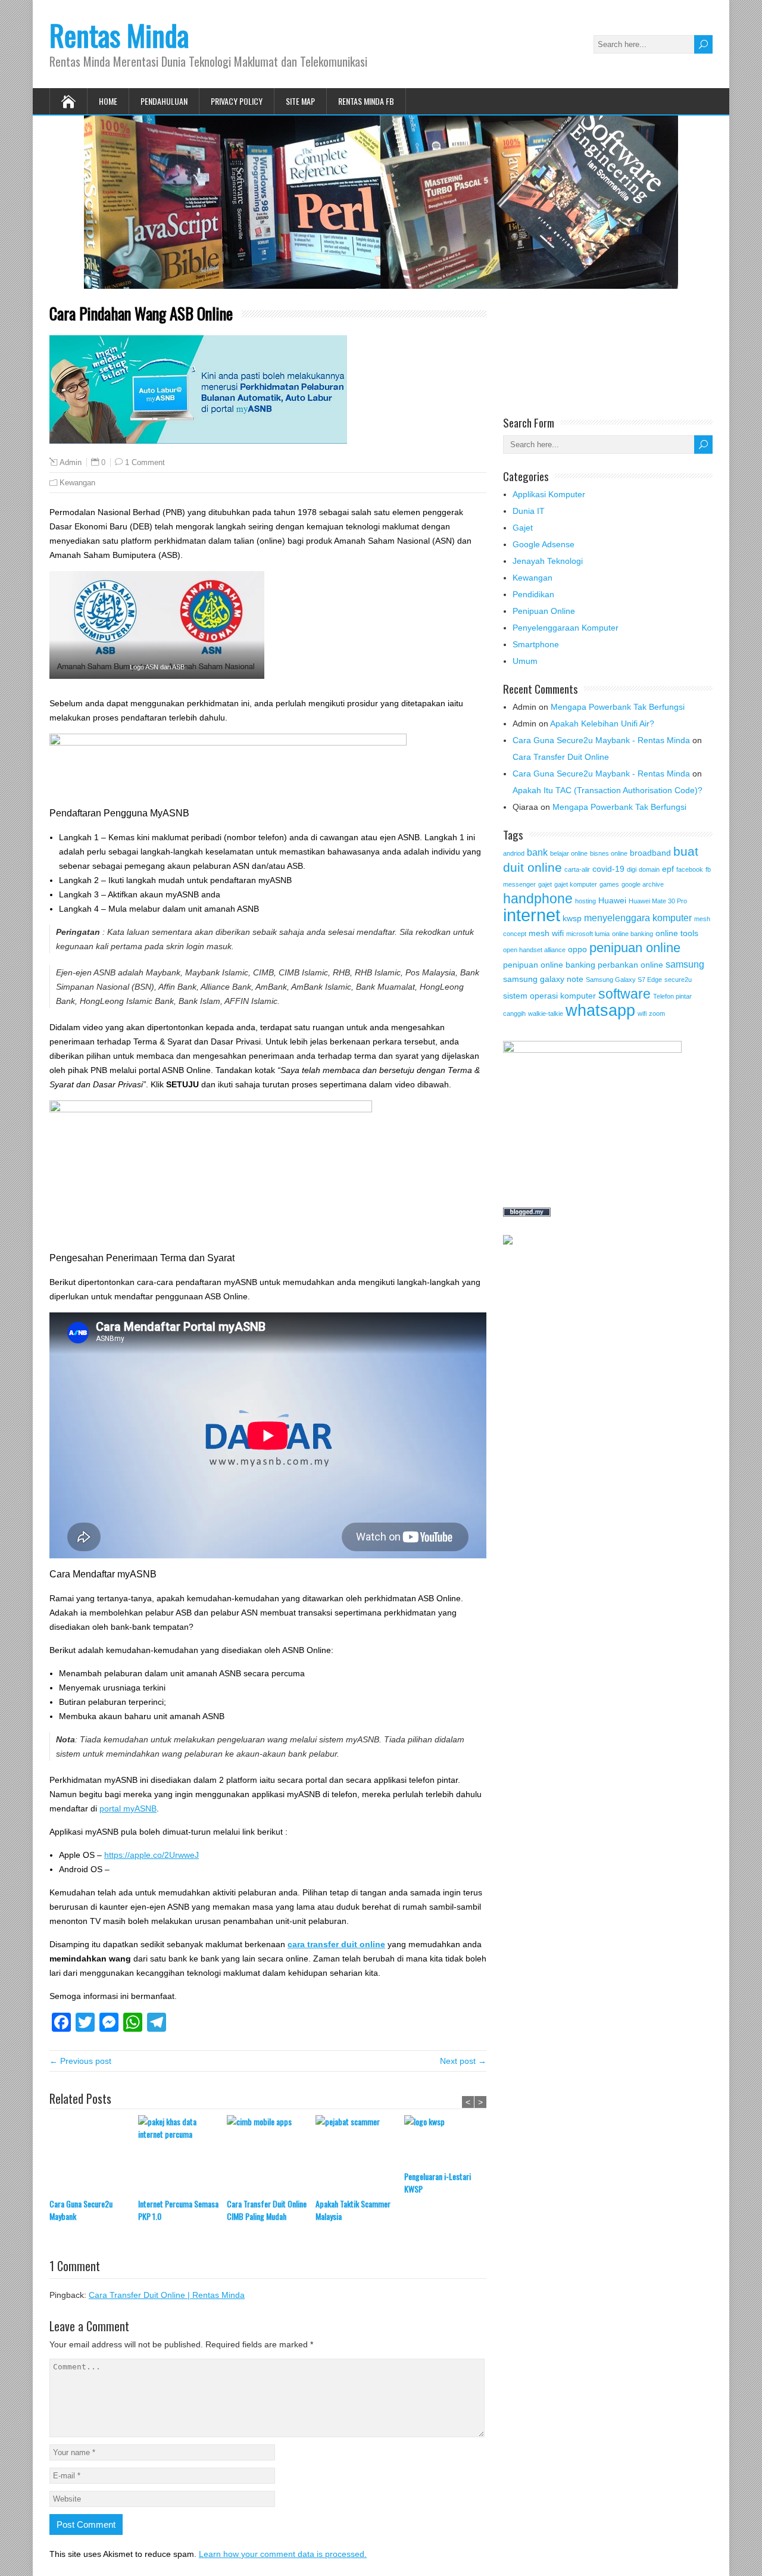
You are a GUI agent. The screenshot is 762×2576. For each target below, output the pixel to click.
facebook (690, 869)
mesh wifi (546, 933)
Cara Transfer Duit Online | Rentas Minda (167, 2295)
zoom (657, 1013)
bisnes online (609, 853)
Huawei (612, 900)
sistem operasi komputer (549, 996)
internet (532, 915)
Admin (71, 463)
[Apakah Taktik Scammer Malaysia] (360, 2156)
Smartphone (536, 644)
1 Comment (145, 462)
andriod (514, 853)
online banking (633, 934)
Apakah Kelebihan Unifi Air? (602, 723)
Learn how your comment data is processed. (283, 2554)
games (609, 884)
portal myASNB (128, 1808)
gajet (545, 884)
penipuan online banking (549, 965)
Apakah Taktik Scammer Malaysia (353, 2210)
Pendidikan (533, 594)
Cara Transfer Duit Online (561, 757)
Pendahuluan (164, 101)
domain (649, 869)
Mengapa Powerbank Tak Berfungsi (618, 707)
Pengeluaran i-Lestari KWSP (438, 2182)
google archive (643, 884)
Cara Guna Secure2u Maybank (81, 2210)
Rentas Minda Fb (366, 101)
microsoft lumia (588, 934)
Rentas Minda (119, 35)
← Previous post (80, 2061)
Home (108, 101)
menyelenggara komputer (638, 918)
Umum (525, 661)
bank (537, 852)
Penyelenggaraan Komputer (566, 628)
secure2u (678, 980)
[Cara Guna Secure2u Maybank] (94, 2156)
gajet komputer (576, 884)
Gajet (523, 528)
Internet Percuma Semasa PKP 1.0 (178, 2210)
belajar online (569, 853)
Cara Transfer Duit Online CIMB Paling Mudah (267, 2210)
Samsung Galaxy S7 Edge (624, 980)
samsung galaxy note (543, 979)
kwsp (572, 918)
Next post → (463, 2061)
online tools (677, 933)
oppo (577, 949)
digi (632, 869)
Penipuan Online (544, 611)
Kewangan (77, 483)
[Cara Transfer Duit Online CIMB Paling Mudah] (271, 2156)
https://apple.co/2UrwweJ (152, 1855)
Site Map (300, 101)
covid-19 (608, 869)
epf (668, 869)
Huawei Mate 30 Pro (658, 901)
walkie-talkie (546, 1013)
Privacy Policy (237, 101)
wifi (642, 1013)
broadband (650, 853)
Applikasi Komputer (549, 494)
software (624, 994)
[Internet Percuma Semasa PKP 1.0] (182, 2156)
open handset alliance (534, 950)
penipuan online (635, 948)
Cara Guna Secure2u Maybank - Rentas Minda (601, 740)
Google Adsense (544, 544)
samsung (685, 964)
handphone (538, 899)
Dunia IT (529, 511)
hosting (585, 901)
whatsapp (600, 1010)
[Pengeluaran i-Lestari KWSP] (449, 2142)
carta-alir (577, 869)
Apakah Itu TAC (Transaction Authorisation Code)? (608, 790)
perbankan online (630, 965)
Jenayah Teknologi (548, 561)
